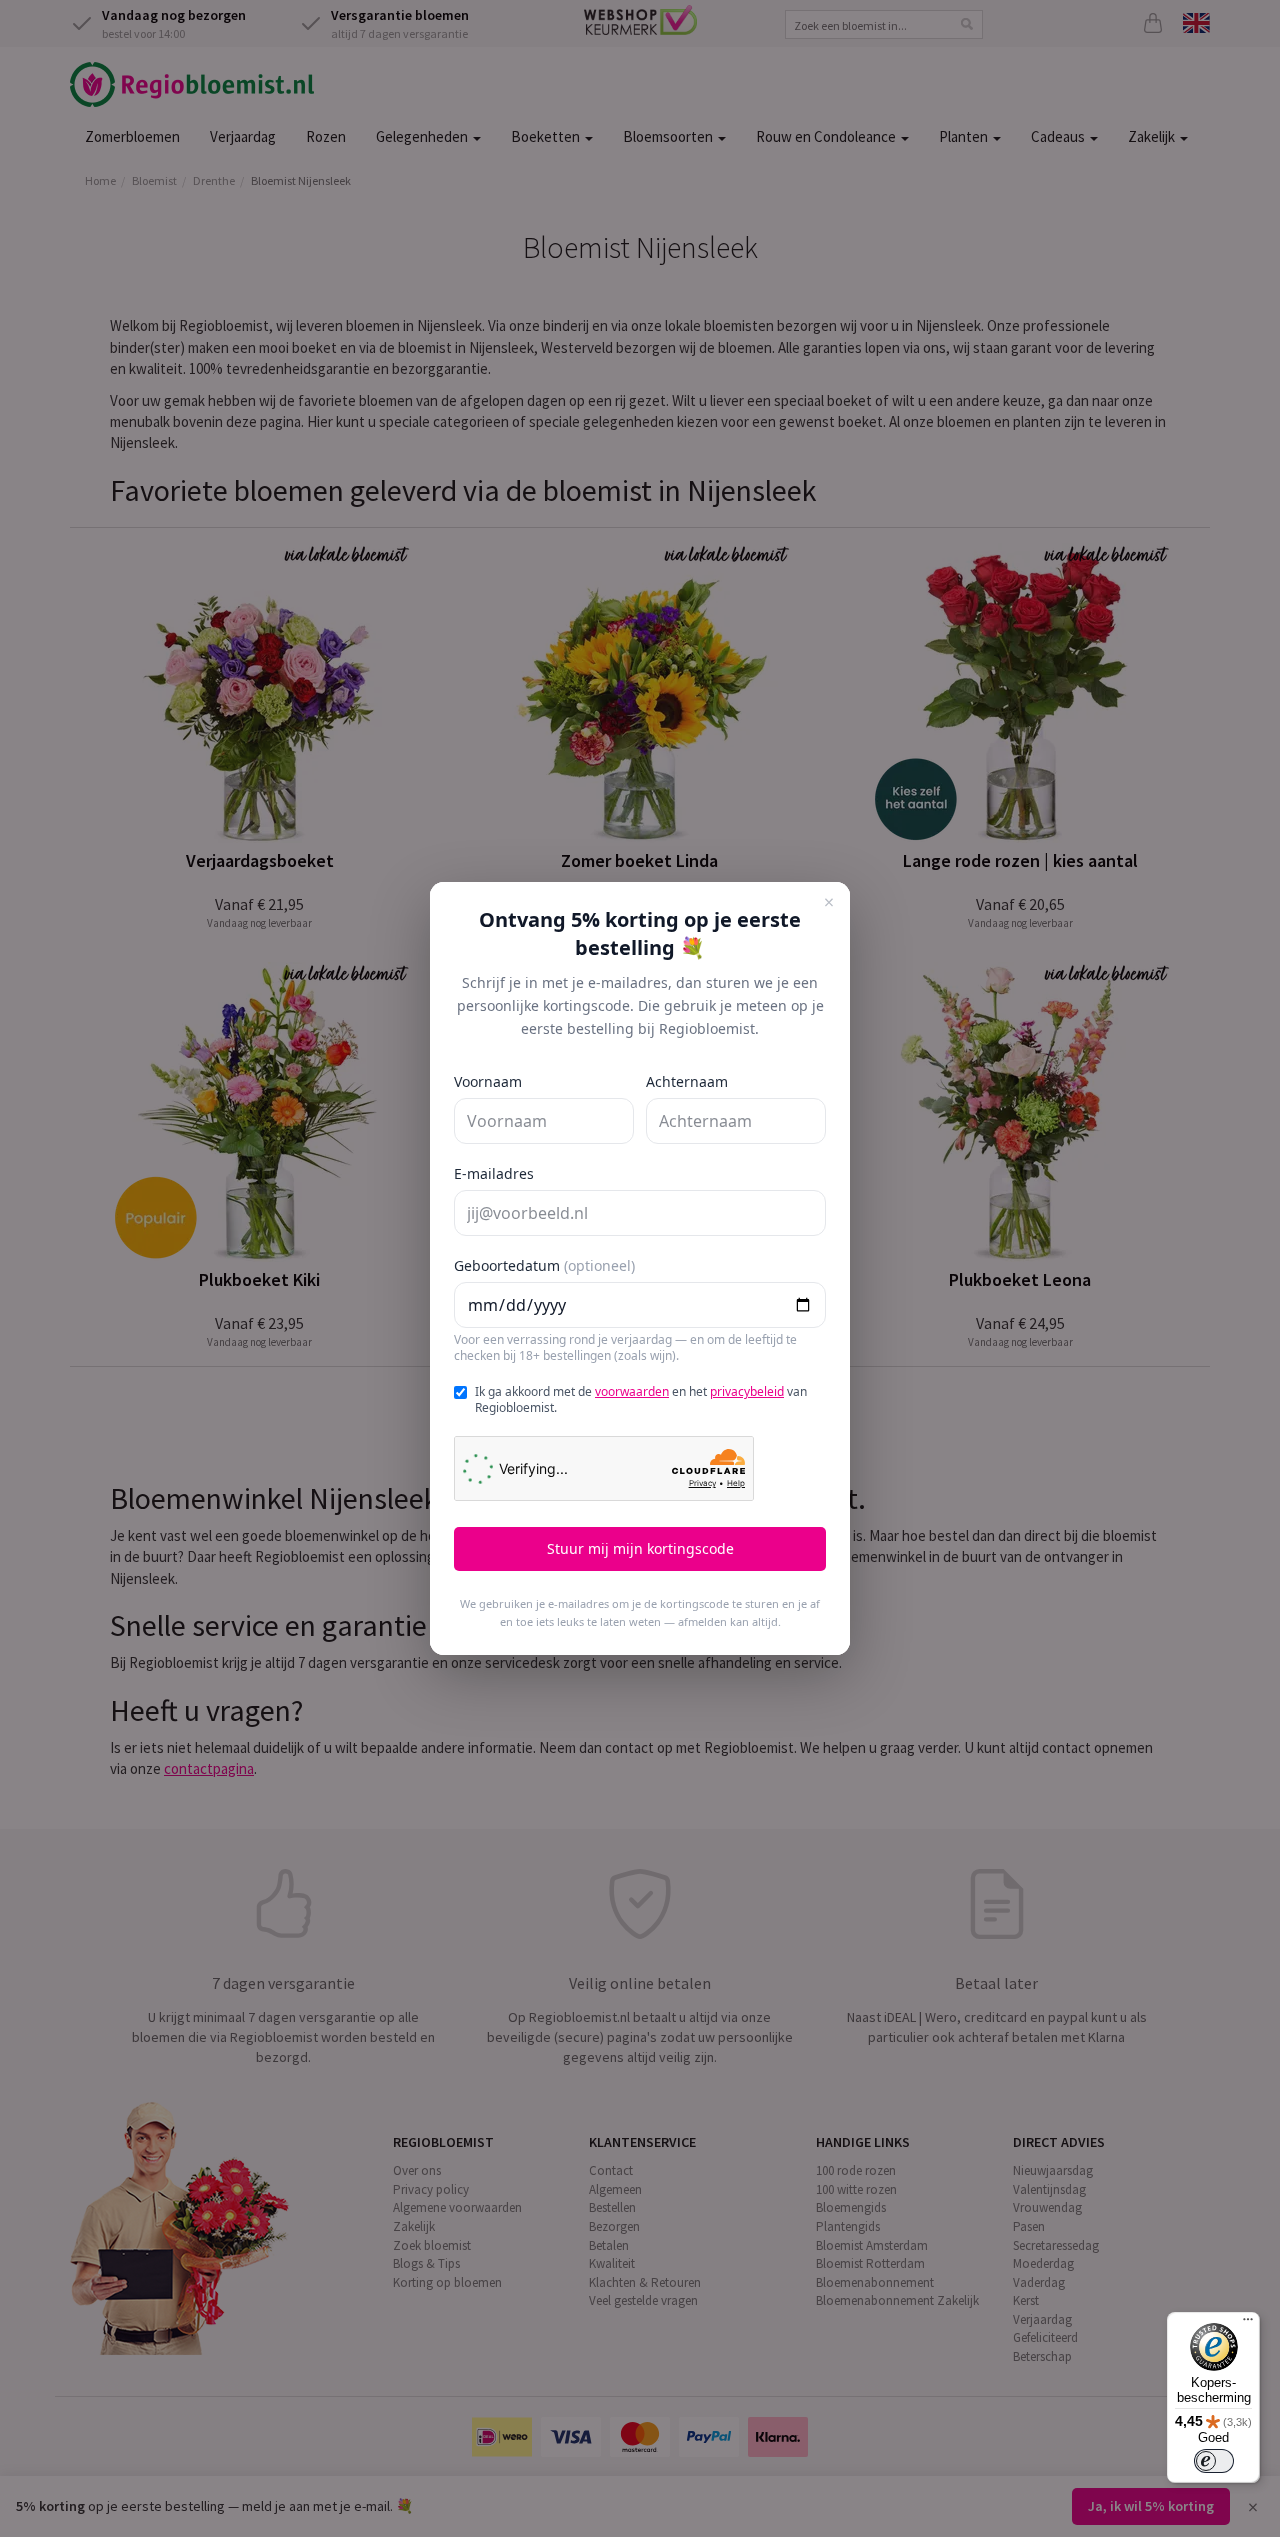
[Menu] (1248, 2324)
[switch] (1214, 2461)
